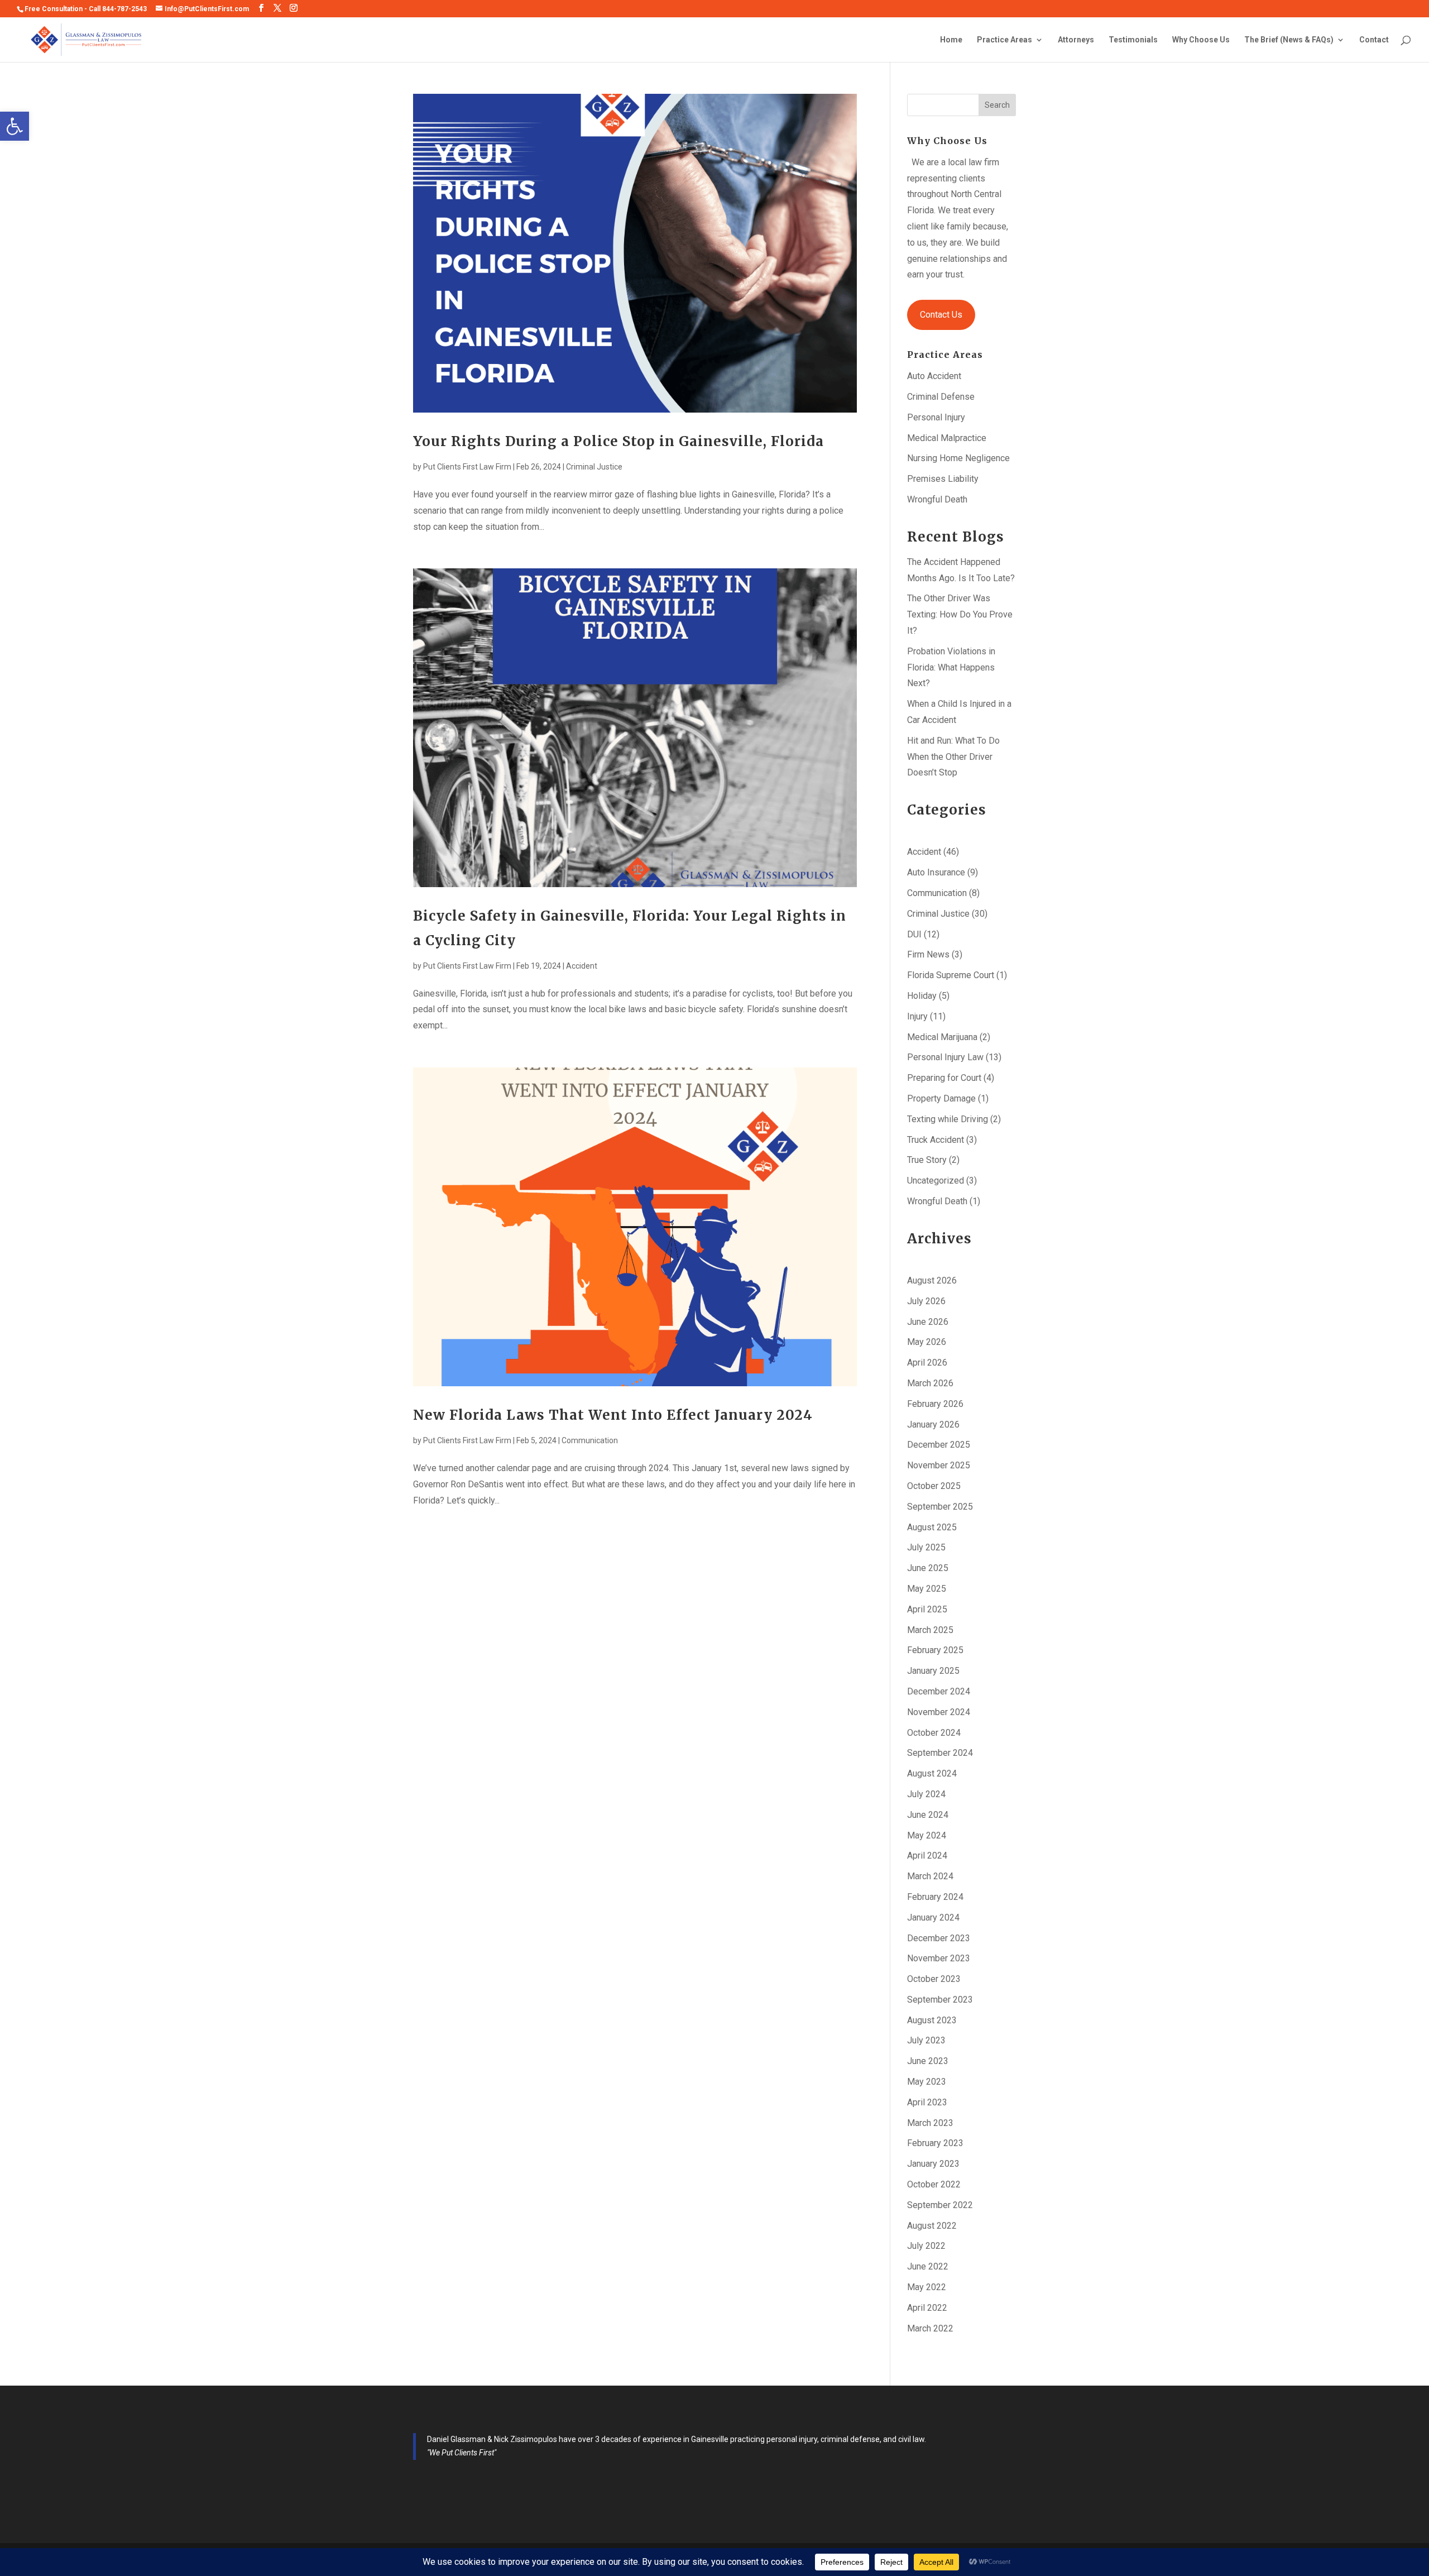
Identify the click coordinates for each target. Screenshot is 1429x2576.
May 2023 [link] (927, 2082)
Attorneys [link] (1076, 40)
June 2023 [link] (928, 2061)
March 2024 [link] (930, 1876)
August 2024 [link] (932, 1773)
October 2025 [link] (934, 1486)
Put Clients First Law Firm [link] (467, 467)
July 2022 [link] (926, 2246)
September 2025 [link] (940, 1507)
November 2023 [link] (939, 1958)
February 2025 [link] (935, 1650)
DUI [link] (914, 934)
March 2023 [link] (930, 2123)
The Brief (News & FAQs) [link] (1289, 40)
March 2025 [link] (930, 1630)
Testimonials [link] (1133, 40)
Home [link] (951, 40)
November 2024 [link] (939, 1712)
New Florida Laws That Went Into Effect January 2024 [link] (613, 1415)
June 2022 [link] (928, 2266)
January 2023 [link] (933, 2164)
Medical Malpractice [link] (947, 438)
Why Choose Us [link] (1201, 40)
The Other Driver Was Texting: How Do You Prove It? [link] (960, 614)
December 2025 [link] (939, 1445)
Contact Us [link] (941, 315)
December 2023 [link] (939, 1938)
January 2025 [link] (933, 1671)
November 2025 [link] (939, 1465)
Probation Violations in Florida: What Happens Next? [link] (951, 667)
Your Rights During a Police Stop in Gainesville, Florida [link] (618, 441)
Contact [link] (1374, 40)
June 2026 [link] (928, 1322)
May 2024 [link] (927, 1835)
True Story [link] (927, 1160)
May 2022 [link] (927, 2287)
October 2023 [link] (934, 1979)
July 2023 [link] (926, 2040)
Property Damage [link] (941, 1098)
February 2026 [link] (935, 1404)
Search (997, 105)
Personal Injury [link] (936, 417)
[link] (15, 126)
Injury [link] (917, 1016)
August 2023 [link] (932, 2020)
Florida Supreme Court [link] (951, 975)
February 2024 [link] (935, 1897)
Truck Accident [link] (936, 1140)
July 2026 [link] (926, 1301)
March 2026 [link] (930, 1383)
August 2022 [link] (932, 2226)
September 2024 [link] (940, 1753)
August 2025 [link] (932, 1527)
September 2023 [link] (940, 2000)
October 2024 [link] (934, 1733)
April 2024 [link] (927, 1856)
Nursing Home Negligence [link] (958, 458)
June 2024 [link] (928, 1815)
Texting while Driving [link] (948, 1119)
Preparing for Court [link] (944, 1078)
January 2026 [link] (933, 1425)
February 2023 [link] (935, 2143)
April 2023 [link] (927, 2102)
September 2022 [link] (940, 2205)
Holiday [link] (922, 996)
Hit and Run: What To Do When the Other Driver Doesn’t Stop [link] (953, 757)
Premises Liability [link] (943, 479)
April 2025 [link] (927, 1609)
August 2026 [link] (932, 1280)
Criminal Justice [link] (594, 467)
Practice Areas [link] (1004, 40)
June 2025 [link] (928, 1568)
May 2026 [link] (927, 1342)
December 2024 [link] (939, 1691)
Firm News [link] (928, 954)
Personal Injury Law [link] (945, 1057)
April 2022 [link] (927, 2308)
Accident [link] (582, 966)
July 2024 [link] (926, 1794)
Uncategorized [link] (936, 1181)
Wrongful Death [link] (937, 499)
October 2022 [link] (934, 2184)
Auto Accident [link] (934, 376)
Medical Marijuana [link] (942, 1037)
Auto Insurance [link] (936, 872)
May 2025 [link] (927, 1589)
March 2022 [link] (930, 2328)
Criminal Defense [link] (941, 397)
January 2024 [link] (933, 1917)
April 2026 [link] (927, 1363)
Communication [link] (590, 1440)
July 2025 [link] (926, 1547)
